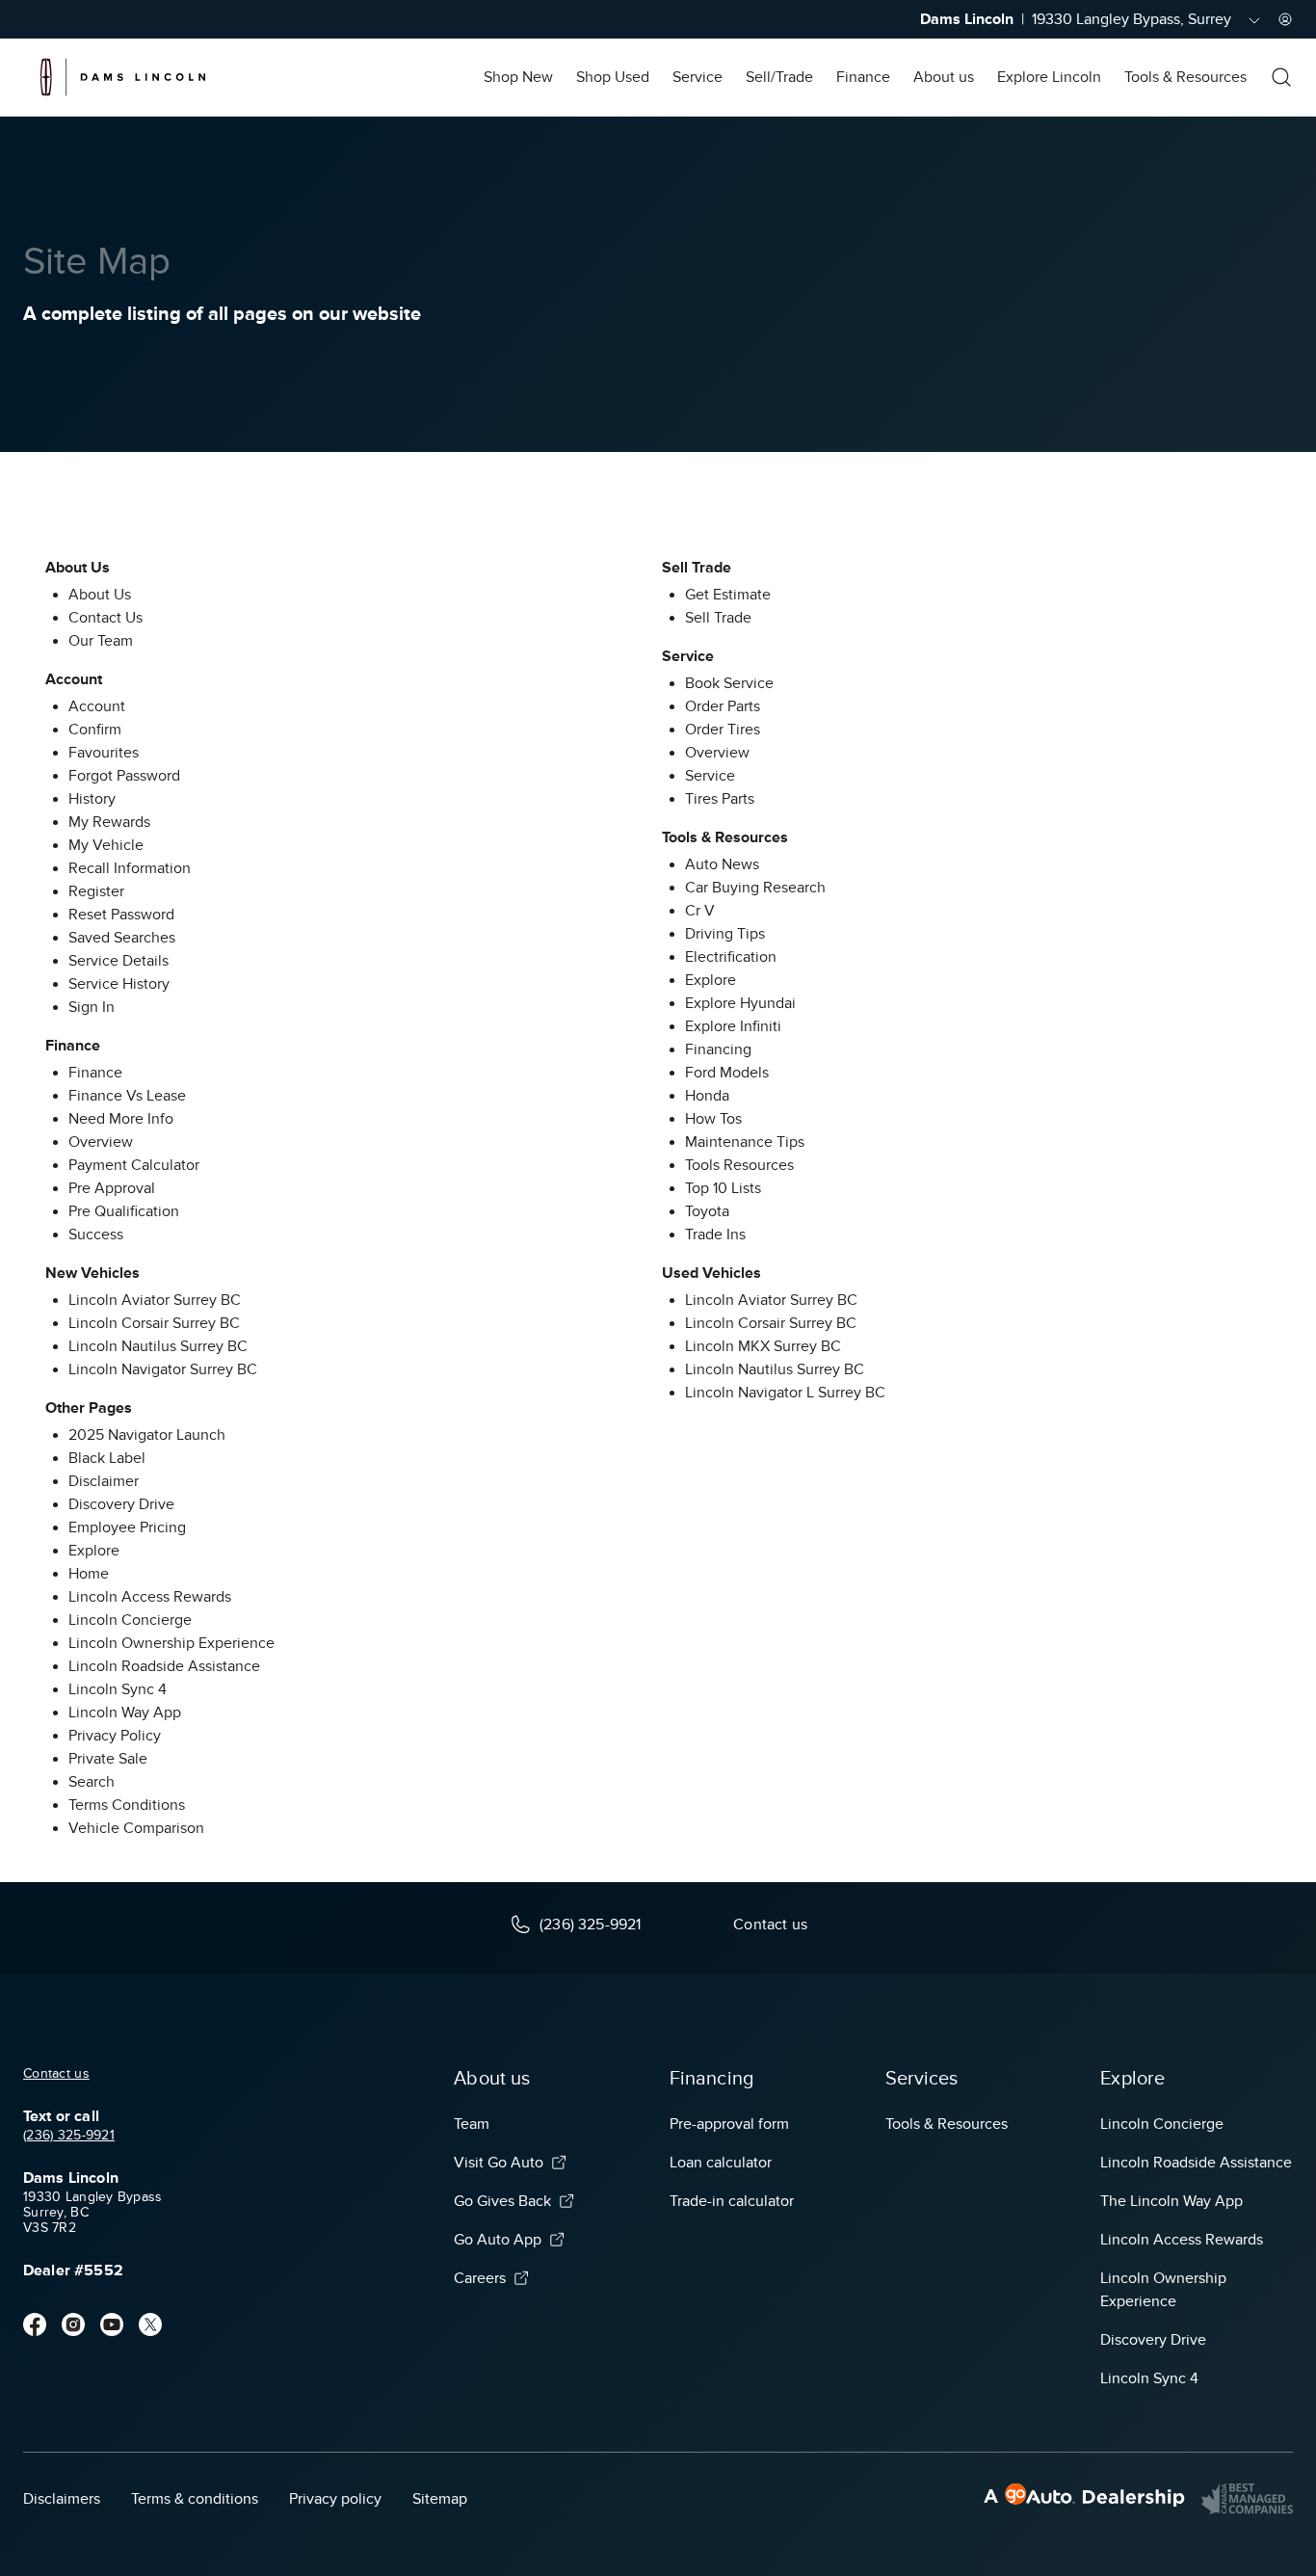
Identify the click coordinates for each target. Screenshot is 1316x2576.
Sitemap (440, 2499)
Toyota (707, 1211)
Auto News (722, 864)
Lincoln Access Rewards (150, 1597)
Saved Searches (122, 938)
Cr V (700, 911)
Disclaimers (62, 2499)
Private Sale (108, 1759)
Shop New (518, 77)
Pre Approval (112, 1188)
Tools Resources (739, 1165)
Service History (119, 984)
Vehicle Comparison (136, 1828)
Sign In (92, 1007)
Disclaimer (104, 1481)
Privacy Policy (115, 1736)
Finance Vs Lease (127, 1096)
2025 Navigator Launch (147, 1435)
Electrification (731, 957)
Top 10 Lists (723, 1188)
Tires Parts (720, 799)
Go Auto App (498, 2240)
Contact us (56, 2073)
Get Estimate (728, 595)
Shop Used (613, 77)
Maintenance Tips (745, 1142)
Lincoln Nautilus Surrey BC (158, 1346)
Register (96, 891)
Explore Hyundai (740, 1003)
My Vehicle (106, 845)
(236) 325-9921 (69, 2135)
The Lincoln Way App (1171, 2201)
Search (92, 1782)
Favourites (104, 753)
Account (97, 706)
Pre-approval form (729, 2124)
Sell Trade (718, 618)
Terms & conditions (195, 2499)
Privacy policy (335, 2499)
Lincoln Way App (125, 1713)
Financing (718, 1049)
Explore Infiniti (733, 1026)
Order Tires (723, 730)
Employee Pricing (127, 1527)
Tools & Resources (1185, 77)
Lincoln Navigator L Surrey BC (785, 1393)
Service (697, 77)
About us (944, 77)
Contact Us (105, 618)
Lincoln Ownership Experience (171, 1643)
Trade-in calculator (732, 2201)
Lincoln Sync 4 (118, 1689)
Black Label (107, 1458)
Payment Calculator (134, 1165)
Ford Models (727, 1073)
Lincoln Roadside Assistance (164, 1666)
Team (472, 2124)
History (92, 799)
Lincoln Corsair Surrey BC (154, 1323)
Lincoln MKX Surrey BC (763, 1346)
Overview (101, 1142)
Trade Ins (715, 1235)
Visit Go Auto (499, 2163)
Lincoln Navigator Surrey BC (163, 1369)
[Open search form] (1281, 77)
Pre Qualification (124, 1211)
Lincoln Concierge (130, 1620)
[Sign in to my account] (1285, 19)
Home (89, 1574)
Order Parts (723, 706)
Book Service (729, 683)
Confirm (95, 730)
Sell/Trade (779, 77)
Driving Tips (725, 934)
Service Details (118, 961)
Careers (480, 2278)
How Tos (713, 1119)
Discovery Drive (121, 1504)
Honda (707, 1096)
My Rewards (109, 822)
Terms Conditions (127, 1805)
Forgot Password (124, 776)
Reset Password (121, 915)
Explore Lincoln (1049, 77)
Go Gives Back (502, 2201)
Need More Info (121, 1119)
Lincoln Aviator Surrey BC (155, 1300)
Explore (94, 1551)
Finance (863, 77)
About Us (100, 595)
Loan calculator (721, 2163)
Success (96, 1235)
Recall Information (130, 868)
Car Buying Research (755, 888)
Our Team (101, 641)
